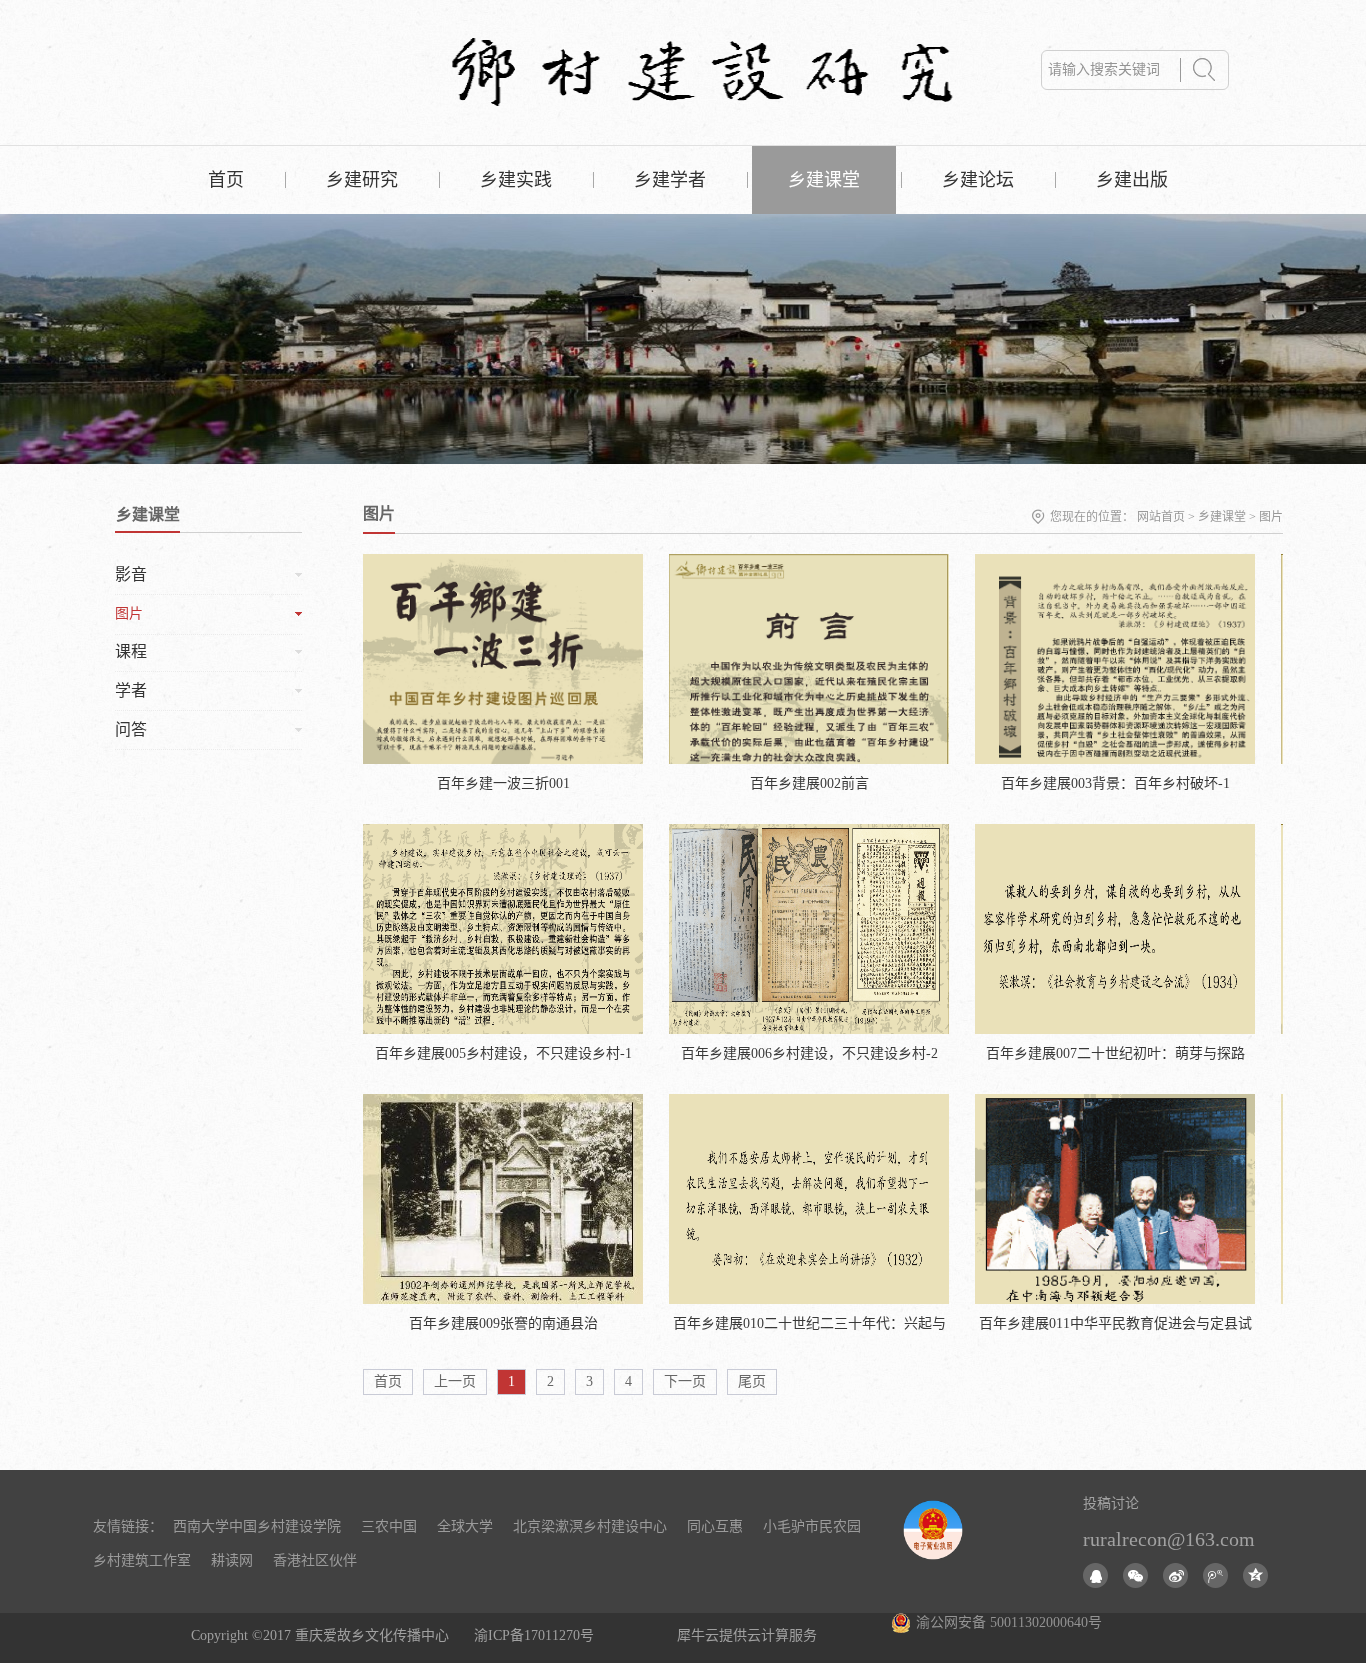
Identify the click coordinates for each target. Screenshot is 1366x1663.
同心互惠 (715, 1526)
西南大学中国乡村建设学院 (257, 1526)
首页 (226, 180)
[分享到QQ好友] (1095, 1575)
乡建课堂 (1222, 517)
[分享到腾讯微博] (1215, 1575)
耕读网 (232, 1560)
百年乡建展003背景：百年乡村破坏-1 (1115, 783)
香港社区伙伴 (315, 1560)
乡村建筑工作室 (142, 1560)
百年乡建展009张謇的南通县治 (503, 1323)
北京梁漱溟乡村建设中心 (590, 1526)
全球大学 (465, 1526)
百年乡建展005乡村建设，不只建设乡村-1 (503, 1053)
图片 (1271, 517)
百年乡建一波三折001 (503, 783)
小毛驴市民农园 (812, 1526)
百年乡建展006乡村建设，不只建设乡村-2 (809, 1053)
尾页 (752, 1381)
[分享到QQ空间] (1255, 1575)
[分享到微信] (1135, 1575)
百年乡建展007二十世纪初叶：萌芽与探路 (1115, 1053)
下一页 (685, 1381)
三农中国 (389, 1526)
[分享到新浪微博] (1175, 1575)
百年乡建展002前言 (809, 783)
